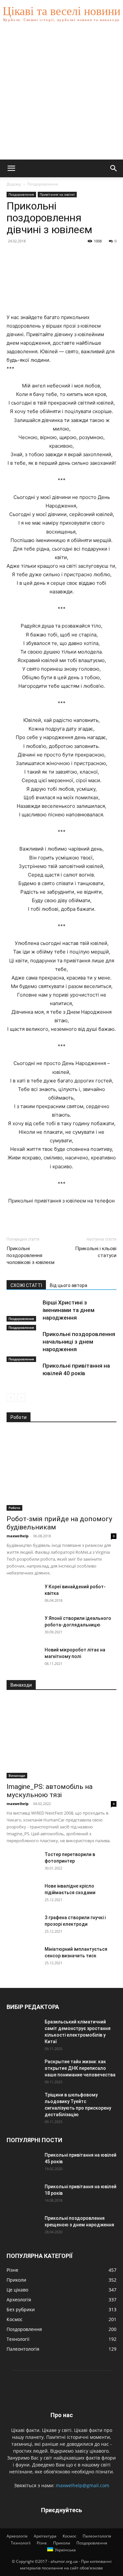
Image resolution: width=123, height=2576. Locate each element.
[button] (11, 168)
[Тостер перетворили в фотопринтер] (23, 1863)
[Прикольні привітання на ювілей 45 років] (23, 2163)
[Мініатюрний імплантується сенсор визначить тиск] (23, 1957)
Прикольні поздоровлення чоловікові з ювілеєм (31, 1255)
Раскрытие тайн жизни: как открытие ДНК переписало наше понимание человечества (80, 2068)
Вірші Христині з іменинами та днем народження (69, 1310)
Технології (21, 2543)
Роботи (14, 1508)
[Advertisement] (61, 95)
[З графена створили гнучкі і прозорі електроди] (23, 1926)
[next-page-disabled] (21, 1398)
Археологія (17, 2536)
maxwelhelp (18, 1536)
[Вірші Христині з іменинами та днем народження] (23, 1310)
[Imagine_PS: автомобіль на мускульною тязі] (61, 1738)
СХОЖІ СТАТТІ (26, 1285)
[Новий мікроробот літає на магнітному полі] (23, 1658)
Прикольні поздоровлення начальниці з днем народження (79, 1342)
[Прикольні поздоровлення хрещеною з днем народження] (23, 2226)
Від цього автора (69, 1285)
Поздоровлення (43, 184)
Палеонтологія (97, 2536)
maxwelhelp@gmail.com (82, 2485)
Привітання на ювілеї (57, 194)
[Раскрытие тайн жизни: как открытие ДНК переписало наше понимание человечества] (23, 2070)
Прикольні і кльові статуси (96, 1252)
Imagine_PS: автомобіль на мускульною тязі (50, 1791)
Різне (42, 2543)
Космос (70, 2536)
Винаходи (17, 1775)
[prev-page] (11, 1398)
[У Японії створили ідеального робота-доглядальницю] (23, 1626)
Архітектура (45, 2536)
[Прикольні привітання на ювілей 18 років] (23, 2195)
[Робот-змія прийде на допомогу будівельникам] (61, 1471)
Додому (14, 184)
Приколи (62, 2543)
